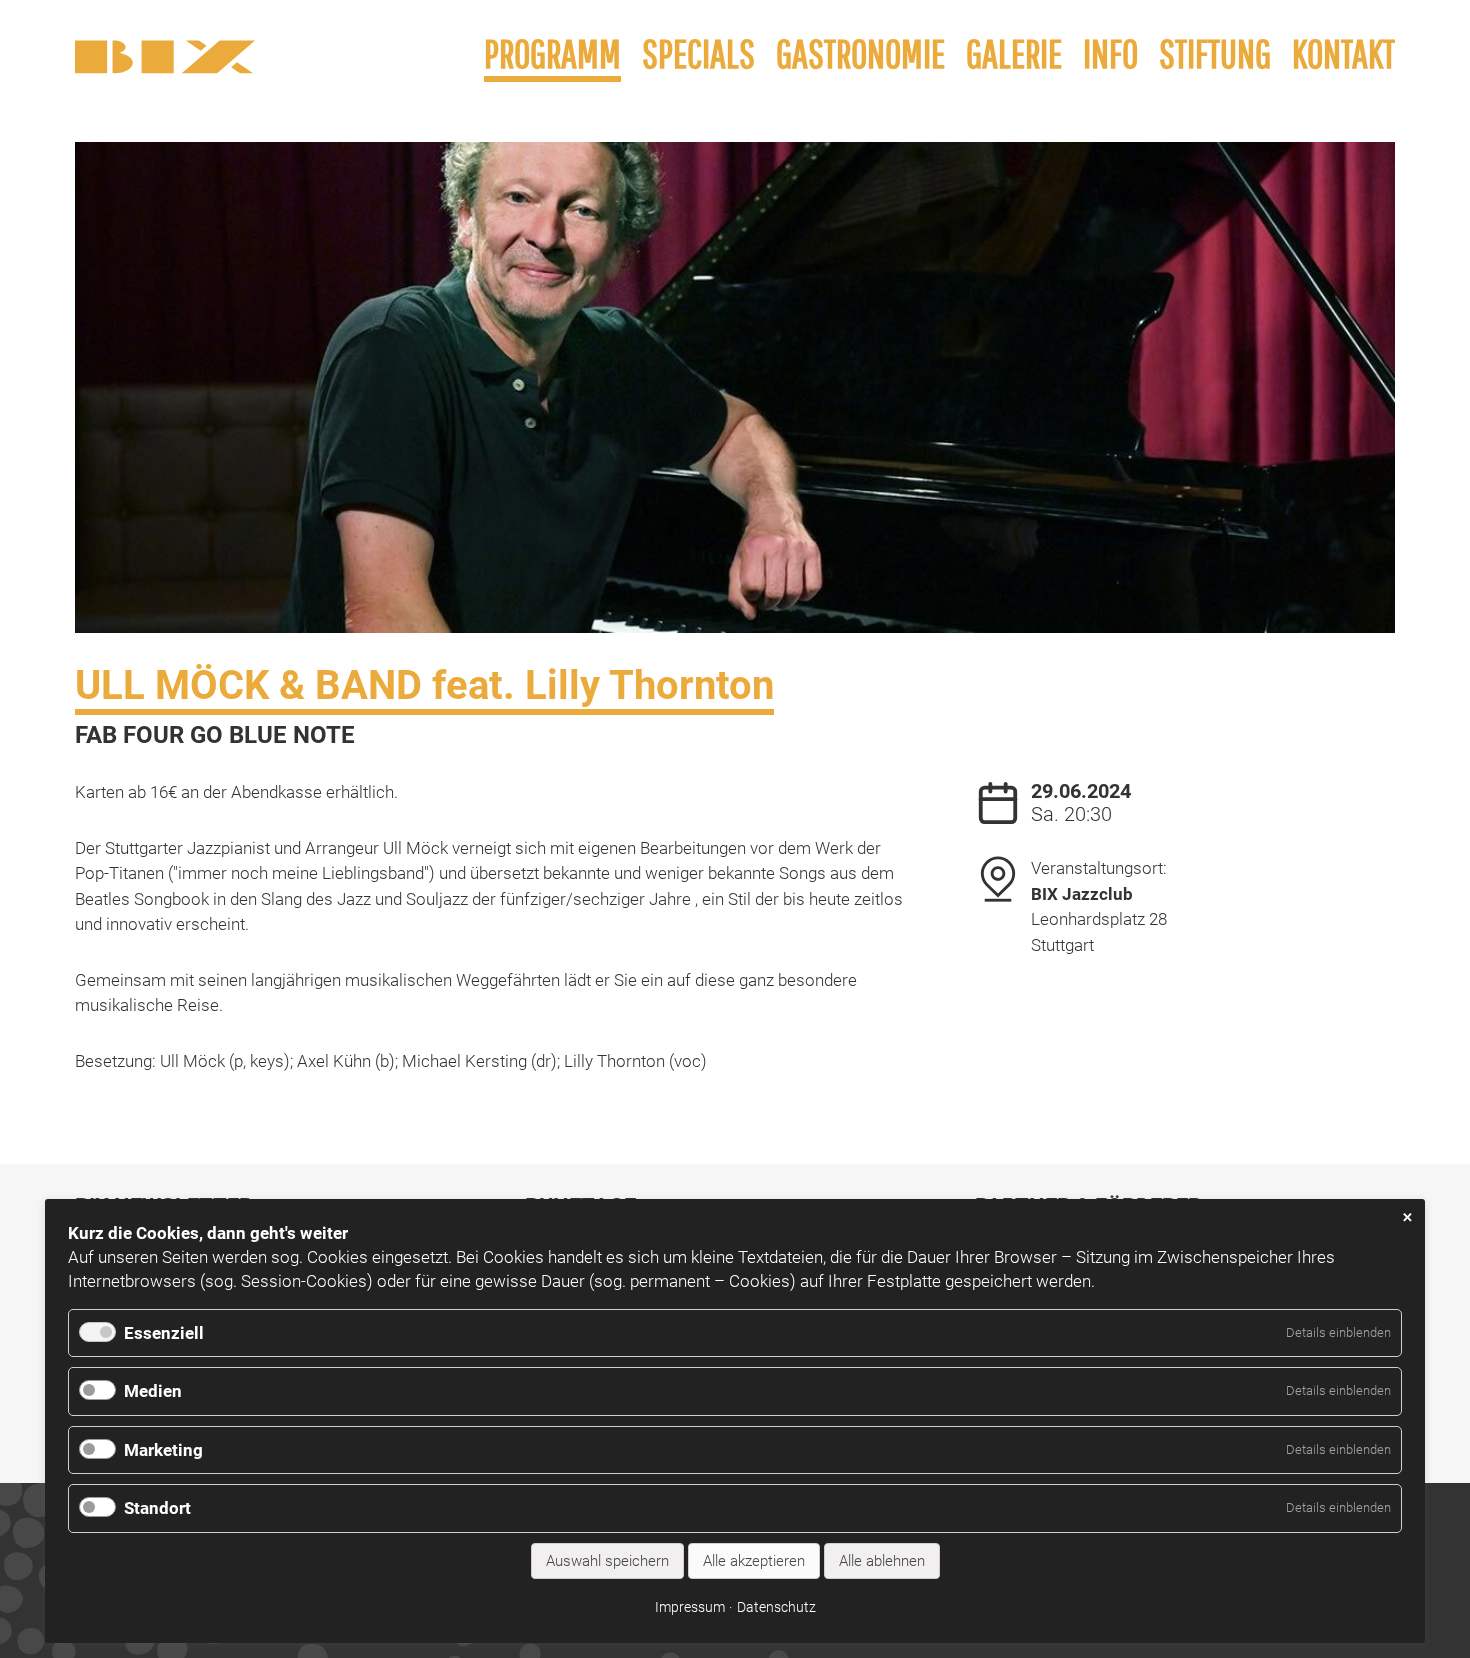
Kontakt (1343, 53)
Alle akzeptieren (754, 1561)
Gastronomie (860, 53)
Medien (153, 1391)
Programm (552, 53)
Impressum (690, 1607)
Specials (698, 53)
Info (1110, 53)
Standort (157, 1508)
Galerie (1014, 53)
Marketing (163, 1450)
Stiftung (1215, 53)
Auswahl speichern (607, 1561)
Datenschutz (776, 1607)
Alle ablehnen (882, 1561)
